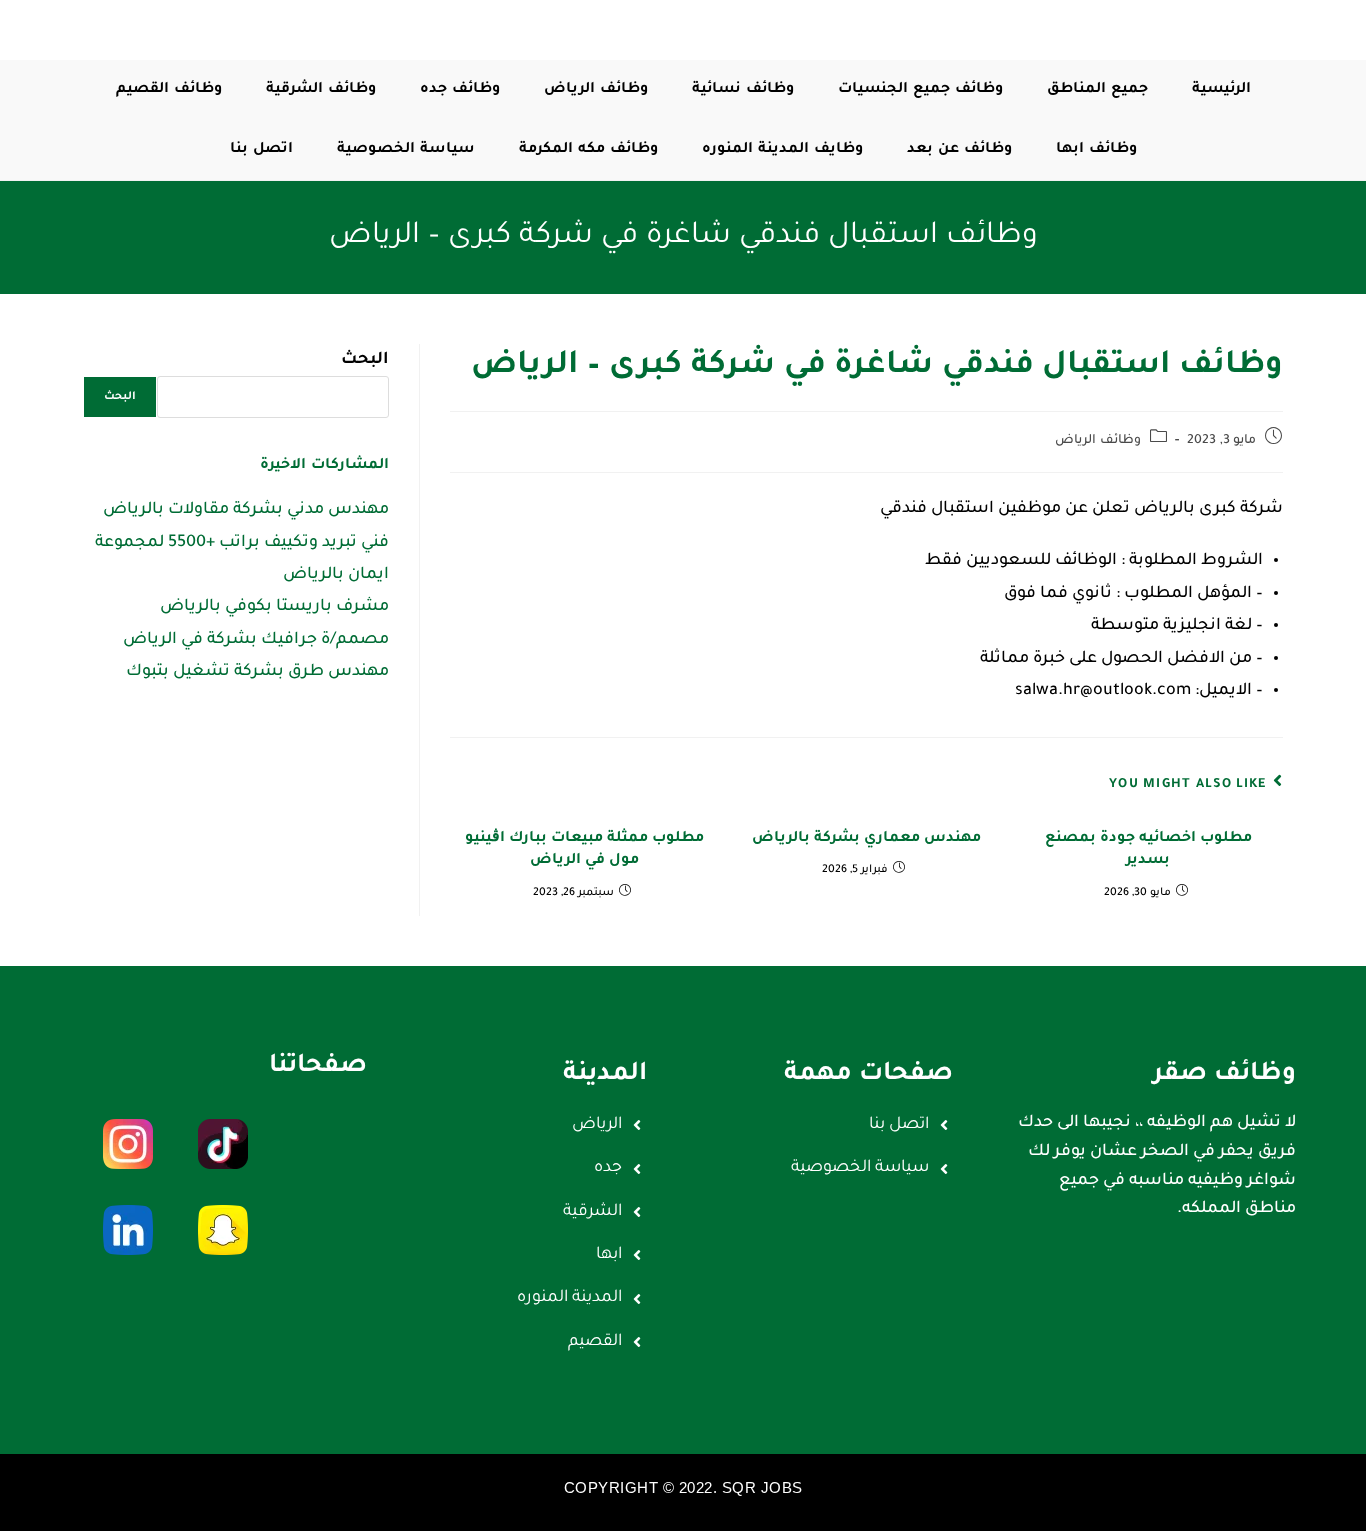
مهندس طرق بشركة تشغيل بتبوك (257, 672)
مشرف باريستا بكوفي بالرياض (274, 607)
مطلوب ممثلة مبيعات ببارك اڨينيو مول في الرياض (584, 850)
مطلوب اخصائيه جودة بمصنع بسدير (1148, 850)
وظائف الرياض (1098, 441)
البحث (365, 360)
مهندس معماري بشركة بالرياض (866, 839)
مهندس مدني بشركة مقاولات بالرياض (246, 510)
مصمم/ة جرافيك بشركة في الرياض (256, 640)
